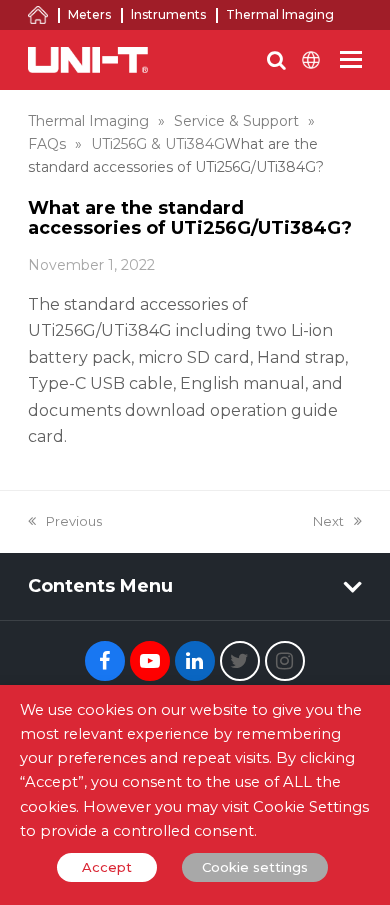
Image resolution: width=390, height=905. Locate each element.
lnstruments (168, 14)
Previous (73, 521)
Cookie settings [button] (255, 867)
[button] (351, 60)
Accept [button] (107, 867)
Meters (89, 14)
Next (328, 521)
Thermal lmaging (280, 14)
